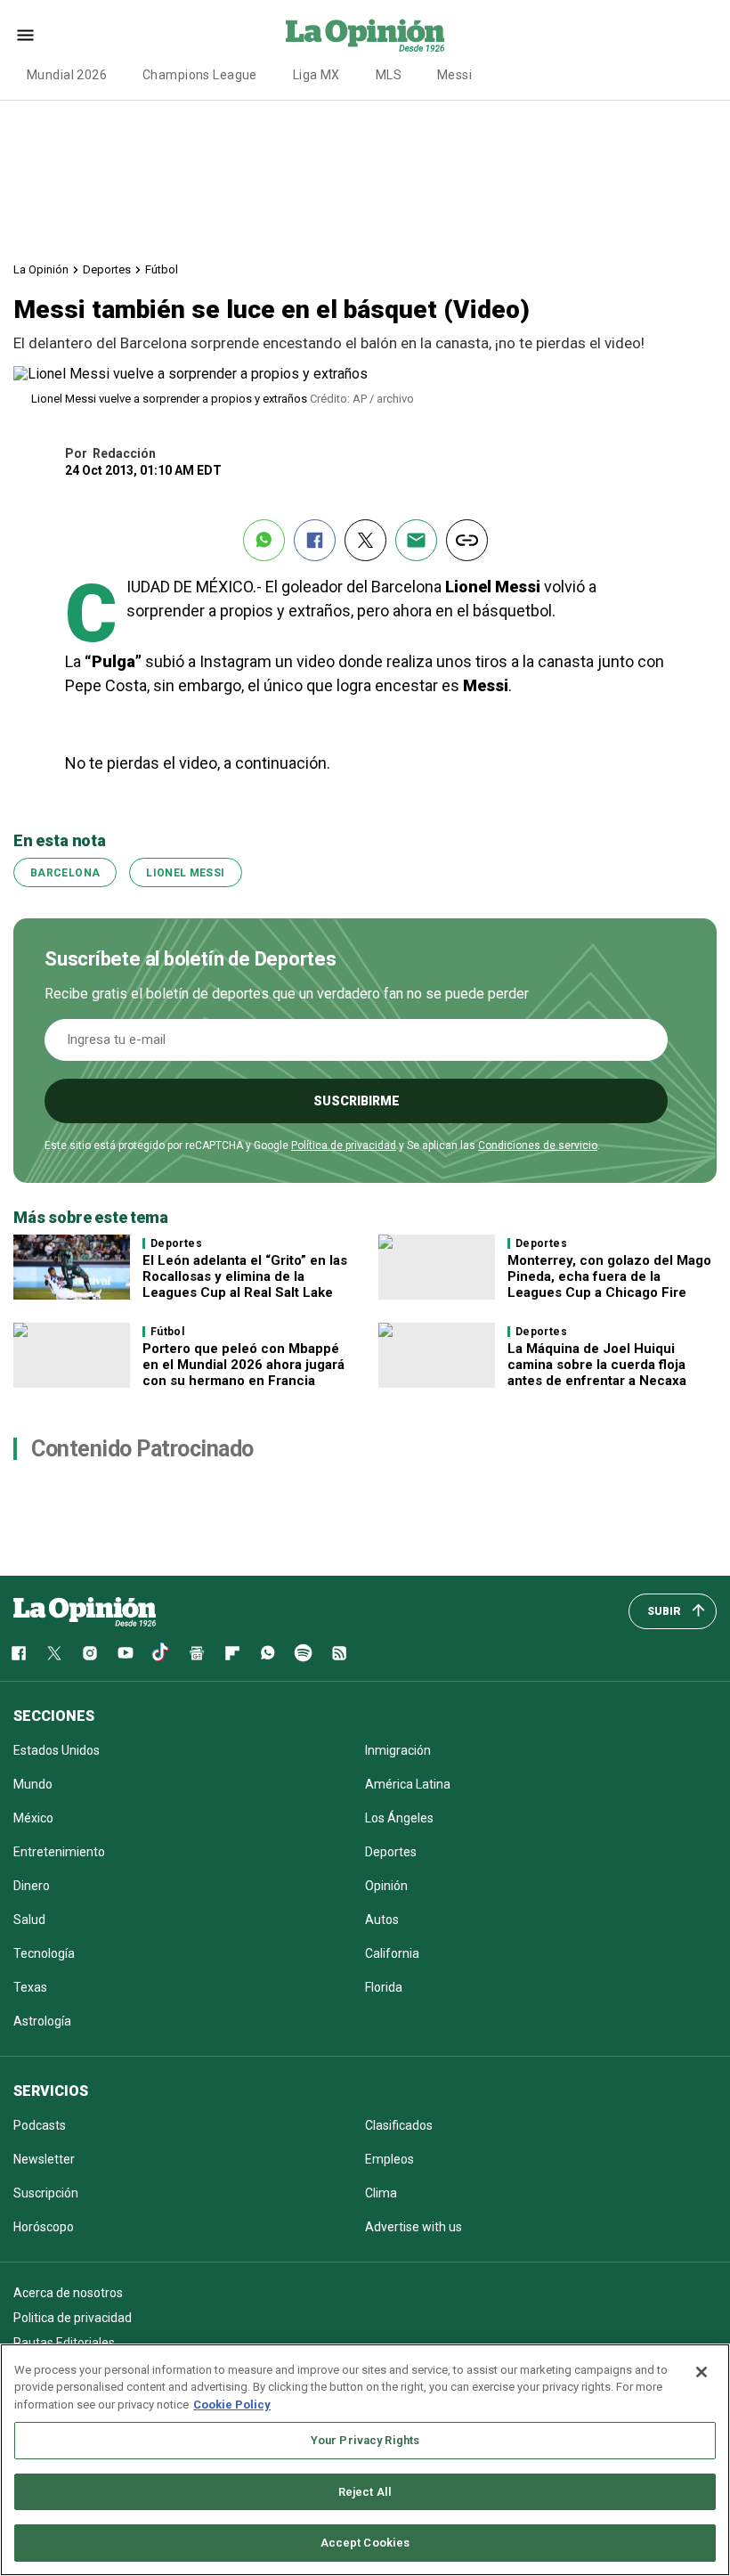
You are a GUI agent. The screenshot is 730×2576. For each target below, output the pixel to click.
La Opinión (41, 269)
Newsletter (44, 2159)
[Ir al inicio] (85, 1611)
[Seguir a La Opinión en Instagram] (90, 1653)
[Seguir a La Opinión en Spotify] (304, 1653)
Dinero (32, 1886)
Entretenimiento (59, 1852)
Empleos (389, 2159)
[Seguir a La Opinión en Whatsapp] (268, 1653)
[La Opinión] (365, 35)
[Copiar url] (467, 540)
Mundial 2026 (67, 75)
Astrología (42, 2021)
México (33, 1818)
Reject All (365, 2492)
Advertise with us (414, 2227)
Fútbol (162, 269)
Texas (30, 1987)
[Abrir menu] (25, 35)
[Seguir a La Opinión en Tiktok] (161, 1653)
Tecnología (44, 1953)
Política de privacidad (344, 1145)
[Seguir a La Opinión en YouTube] (126, 1653)
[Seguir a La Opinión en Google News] (197, 1653)
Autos (382, 1920)
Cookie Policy (232, 2405)
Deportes (107, 269)
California (392, 1953)
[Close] (702, 2372)
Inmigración (398, 1750)
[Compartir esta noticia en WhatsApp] (264, 540)
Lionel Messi (185, 873)
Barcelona (65, 873)
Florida (384, 1987)
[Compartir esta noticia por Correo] (416, 540)
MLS (389, 75)
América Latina (408, 1784)
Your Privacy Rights (365, 2440)
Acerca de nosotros (68, 2293)
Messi (454, 75)
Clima (381, 2193)
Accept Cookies (365, 2543)
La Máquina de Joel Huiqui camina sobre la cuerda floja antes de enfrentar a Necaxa (597, 1365)
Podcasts (40, 2125)
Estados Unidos (57, 1750)
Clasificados (399, 2125)
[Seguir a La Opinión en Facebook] (19, 1653)
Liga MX (316, 75)
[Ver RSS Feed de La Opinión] (339, 1653)
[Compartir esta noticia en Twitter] (365, 540)
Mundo (33, 1784)
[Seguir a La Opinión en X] (54, 1653)
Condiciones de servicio (538, 1145)
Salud (29, 1920)
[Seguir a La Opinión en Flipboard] (232, 1653)
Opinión (386, 1886)
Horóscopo (44, 2227)
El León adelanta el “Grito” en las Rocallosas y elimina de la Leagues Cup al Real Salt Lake (245, 1276)
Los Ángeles (399, 1818)
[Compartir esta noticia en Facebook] (315, 540)
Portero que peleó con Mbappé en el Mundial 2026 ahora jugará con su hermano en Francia (243, 1365)
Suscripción (46, 2193)
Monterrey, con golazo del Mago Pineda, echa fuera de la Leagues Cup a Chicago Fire (609, 1276)
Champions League (200, 75)
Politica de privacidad (73, 2318)
